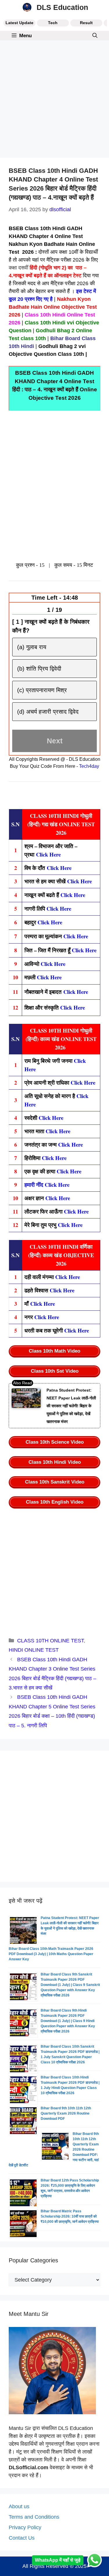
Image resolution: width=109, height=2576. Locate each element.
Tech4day (89, 766)
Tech (53, 23)
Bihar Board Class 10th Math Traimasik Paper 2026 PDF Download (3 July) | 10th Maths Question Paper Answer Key (51, 1954)
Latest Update (19, 23)
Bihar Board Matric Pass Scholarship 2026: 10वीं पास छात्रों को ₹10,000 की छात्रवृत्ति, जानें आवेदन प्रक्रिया (70, 2216)
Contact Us (22, 2538)
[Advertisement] (54, 101)
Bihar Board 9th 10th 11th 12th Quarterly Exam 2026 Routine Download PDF (66, 2113)
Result (86, 23)
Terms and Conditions (34, 2517)
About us (19, 2506)
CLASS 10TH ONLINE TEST (50, 1641)
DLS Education (62, 7)
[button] (95, 36)
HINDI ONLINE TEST (34, 1650)
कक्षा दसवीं (18, 268)
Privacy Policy (25, 2527)
